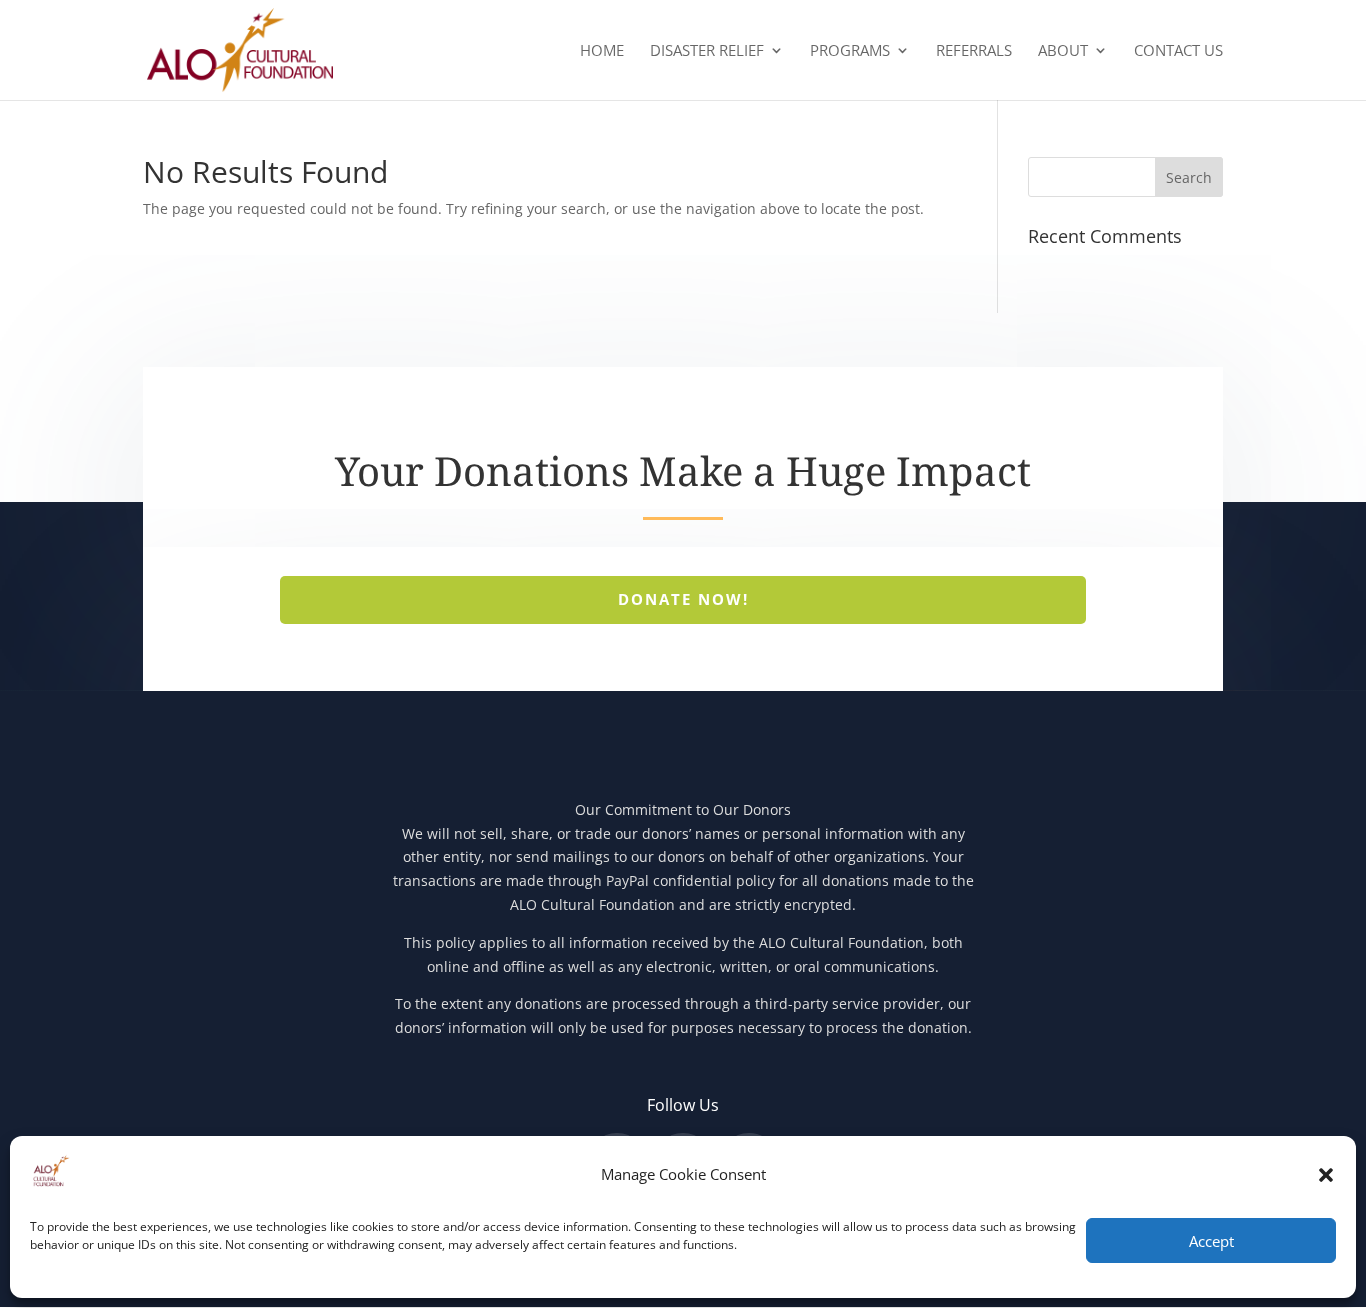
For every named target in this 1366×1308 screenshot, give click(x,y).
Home (602, 51)
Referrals (974, 51)
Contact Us (1178, 51)
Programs (850, 51)
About (1063, 51)
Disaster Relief (707, 51)
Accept (1211, 1241)
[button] (1326, 1175)
